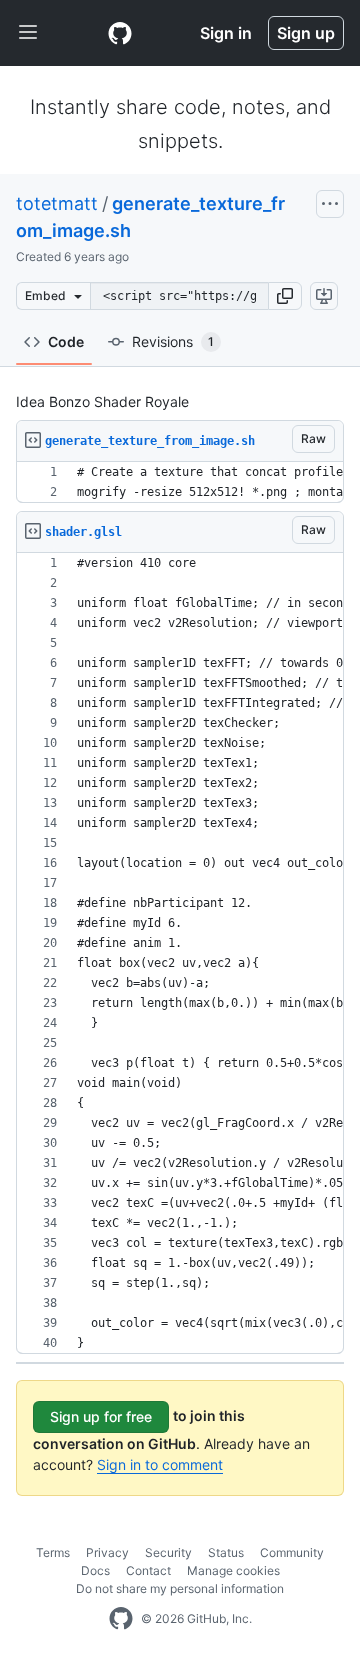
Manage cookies (233, 1570)
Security (168, 1552)
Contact (148, 1570)
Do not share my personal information (180, 1588)
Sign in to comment (160, 1464)
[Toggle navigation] (28, 33)
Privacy (107, 1552)
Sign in (226, 33)
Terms (53, 1552)
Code (66, 341)
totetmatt (57, 203)
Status (226, 1552)
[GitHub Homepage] (121, 1619)
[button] (285, 296)
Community (292, 1552)
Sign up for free (101, 1416)
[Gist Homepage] (120, 33)
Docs (95, 1570)
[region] (180, 482)
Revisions (173, 341)
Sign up (306, 33)
